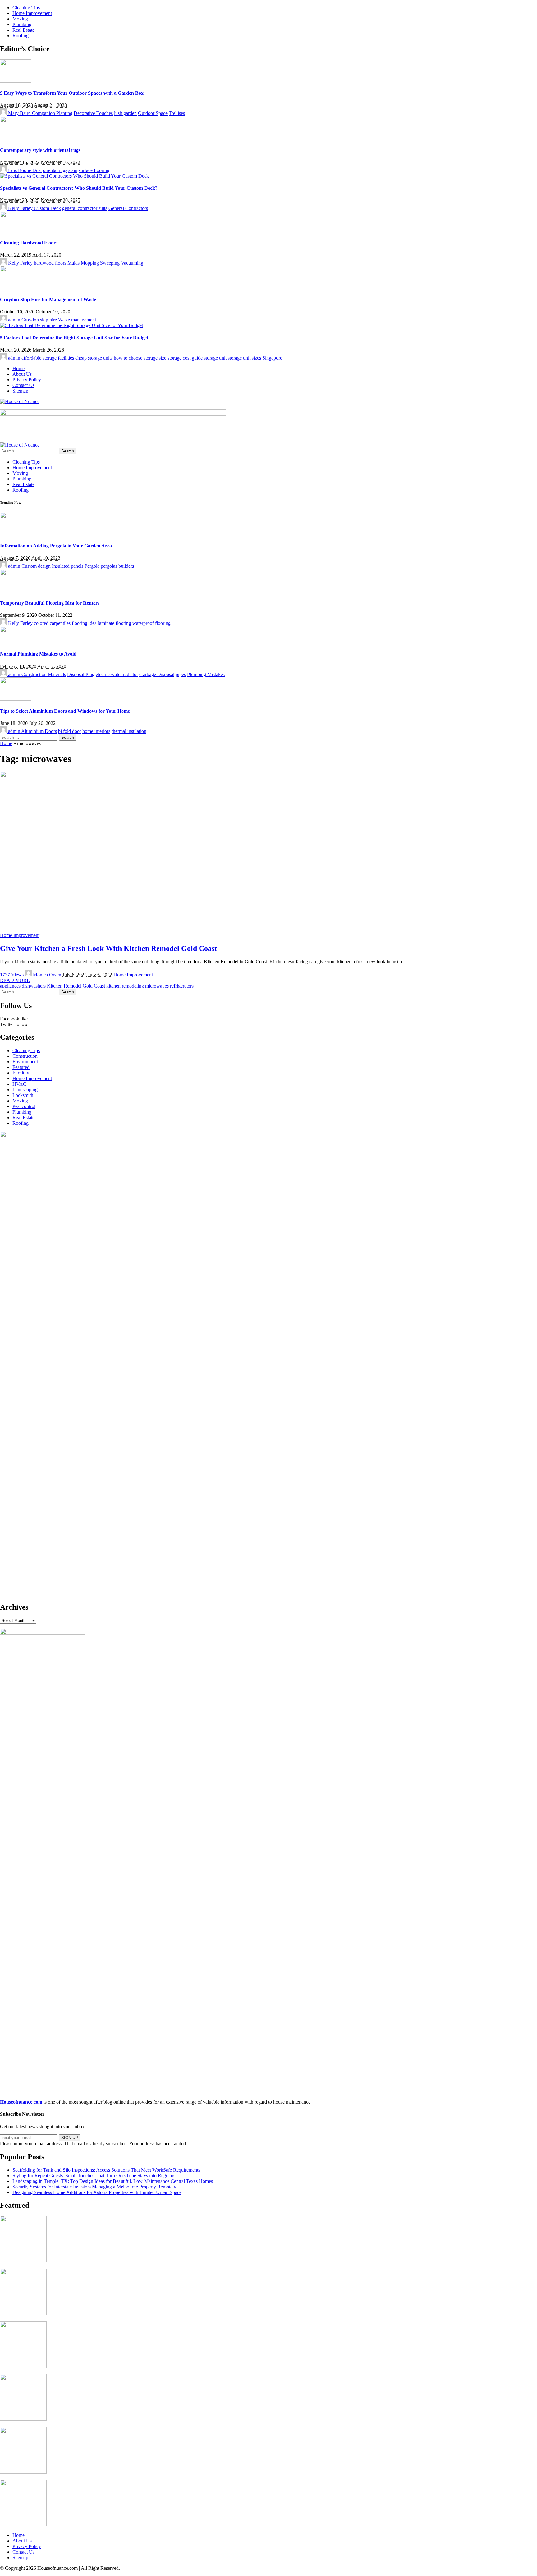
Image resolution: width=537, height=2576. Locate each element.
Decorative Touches (93, 113)
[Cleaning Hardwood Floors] (16, 230)
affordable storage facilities (48, 358)
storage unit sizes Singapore (255, 358)
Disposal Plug (81, 674)
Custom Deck (47, 208)
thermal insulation (129, 731)
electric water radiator (117, 674)
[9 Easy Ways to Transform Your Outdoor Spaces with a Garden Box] (16, 81)
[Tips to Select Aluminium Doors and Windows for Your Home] (16, 699)
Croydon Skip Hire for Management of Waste (48, 300)
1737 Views (12, 975)
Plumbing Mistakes (206, 674)
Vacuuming (132, 263)
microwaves (157, 986)
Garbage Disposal (157, 674)
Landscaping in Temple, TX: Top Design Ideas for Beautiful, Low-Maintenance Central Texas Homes (113, 2181)
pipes (181, 674)
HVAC (19, 1084)
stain (73, 170)
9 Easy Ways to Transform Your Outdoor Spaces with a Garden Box (72, 93)
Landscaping (25, 1090)
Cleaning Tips (26, 1050)
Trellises (177, 113)
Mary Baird (19, 113)
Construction (25, 1056)
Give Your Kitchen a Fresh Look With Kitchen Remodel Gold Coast (108, 948)
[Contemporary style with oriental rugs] (16, 138)
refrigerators (182, 986)
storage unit (215, 358)
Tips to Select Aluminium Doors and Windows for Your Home (65, 711)
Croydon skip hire (39, 320)
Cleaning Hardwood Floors (29, 243)
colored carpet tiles (52, 623)
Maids (73, 263)
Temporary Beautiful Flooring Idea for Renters (50, 603)
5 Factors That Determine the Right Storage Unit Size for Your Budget (74, 338)
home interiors (96, 731)
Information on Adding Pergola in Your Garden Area (56, 546)
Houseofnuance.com (21, 2102)
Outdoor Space (153, 113)
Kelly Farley (20, 208)
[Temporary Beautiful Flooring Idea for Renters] (16, 591)
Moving (20, 1101)
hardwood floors (50, 263)
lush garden (125, 113)
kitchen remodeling (125, 986)
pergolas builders (117, 566)
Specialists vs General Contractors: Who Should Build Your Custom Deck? (79, 188)
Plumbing (22, 1112)
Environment (25, 1062)
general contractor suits (85, 208)
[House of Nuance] (20, 401)
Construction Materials (44, 674)
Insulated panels (68, 566)
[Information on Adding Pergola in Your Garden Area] (16, 534)
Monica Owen (47, 975)
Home (6, 743)
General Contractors (128, 208)
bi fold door (70, 731)
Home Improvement (20, 935)
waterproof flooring (151, 623)
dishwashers (34, 986)
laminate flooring (115, 623)
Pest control (24, 1106)
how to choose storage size (140, 358)
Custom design (36, 566)
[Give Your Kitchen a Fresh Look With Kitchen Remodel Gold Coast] (115, 925)
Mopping (90, 263)
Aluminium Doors (39, 731)
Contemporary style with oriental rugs (40, 150)
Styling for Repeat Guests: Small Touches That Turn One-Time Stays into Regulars (94, 2176)
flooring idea (84, 623)
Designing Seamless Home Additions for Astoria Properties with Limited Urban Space (97, 2192)
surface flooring (94, 170)
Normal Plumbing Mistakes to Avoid (38, 654)
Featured (21, 1067)
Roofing (21, 1123)
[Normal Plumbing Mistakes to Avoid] (16, 642)
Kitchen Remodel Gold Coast (76, 986)
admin (14, 320)
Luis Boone (20, 170)
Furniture (21, 1073)
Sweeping (110, 263)
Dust (37, 170)
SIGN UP (70, 2138)
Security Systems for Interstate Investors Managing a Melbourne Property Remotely (94, 2187)
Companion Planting (52, 113)
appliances (10, 986)
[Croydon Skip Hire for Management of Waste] (16, 287)
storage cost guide (185, 358)
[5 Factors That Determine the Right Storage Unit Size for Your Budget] (71, 325)
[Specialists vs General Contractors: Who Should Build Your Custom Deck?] (74, 176)
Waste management (77, 320)
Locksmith (23, 1095)
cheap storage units (94, 358)
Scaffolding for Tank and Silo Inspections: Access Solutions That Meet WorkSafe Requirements (106, 2170)
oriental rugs (55, 170)
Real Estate (23, 1118)
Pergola (92, 566)
